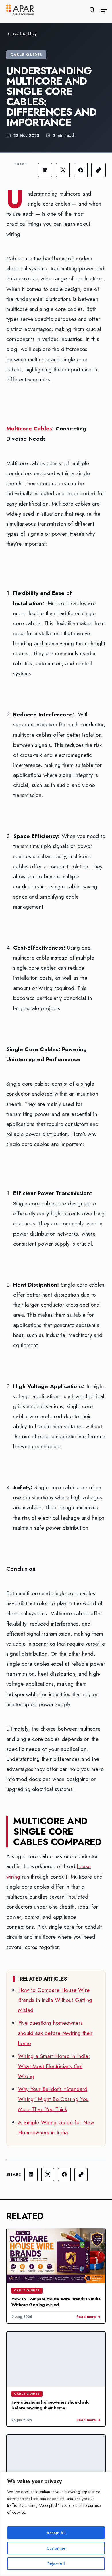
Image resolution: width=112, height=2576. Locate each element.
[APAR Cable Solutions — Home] (20, 10)
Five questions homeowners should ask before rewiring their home (55, 2033)
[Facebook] (81, 170)
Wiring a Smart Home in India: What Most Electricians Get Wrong (54, 2066)
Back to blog (25, 34)
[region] (56, 2524)
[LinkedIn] (45, 170)
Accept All (56, 2533)
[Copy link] (99, 170)
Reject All (56, 2564)
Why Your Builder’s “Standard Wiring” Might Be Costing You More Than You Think (53, 2099)
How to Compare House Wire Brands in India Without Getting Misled (55, 2000)
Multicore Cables (29, 429)
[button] (104, 10)
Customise (56, 2548)
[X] (63, 170)
